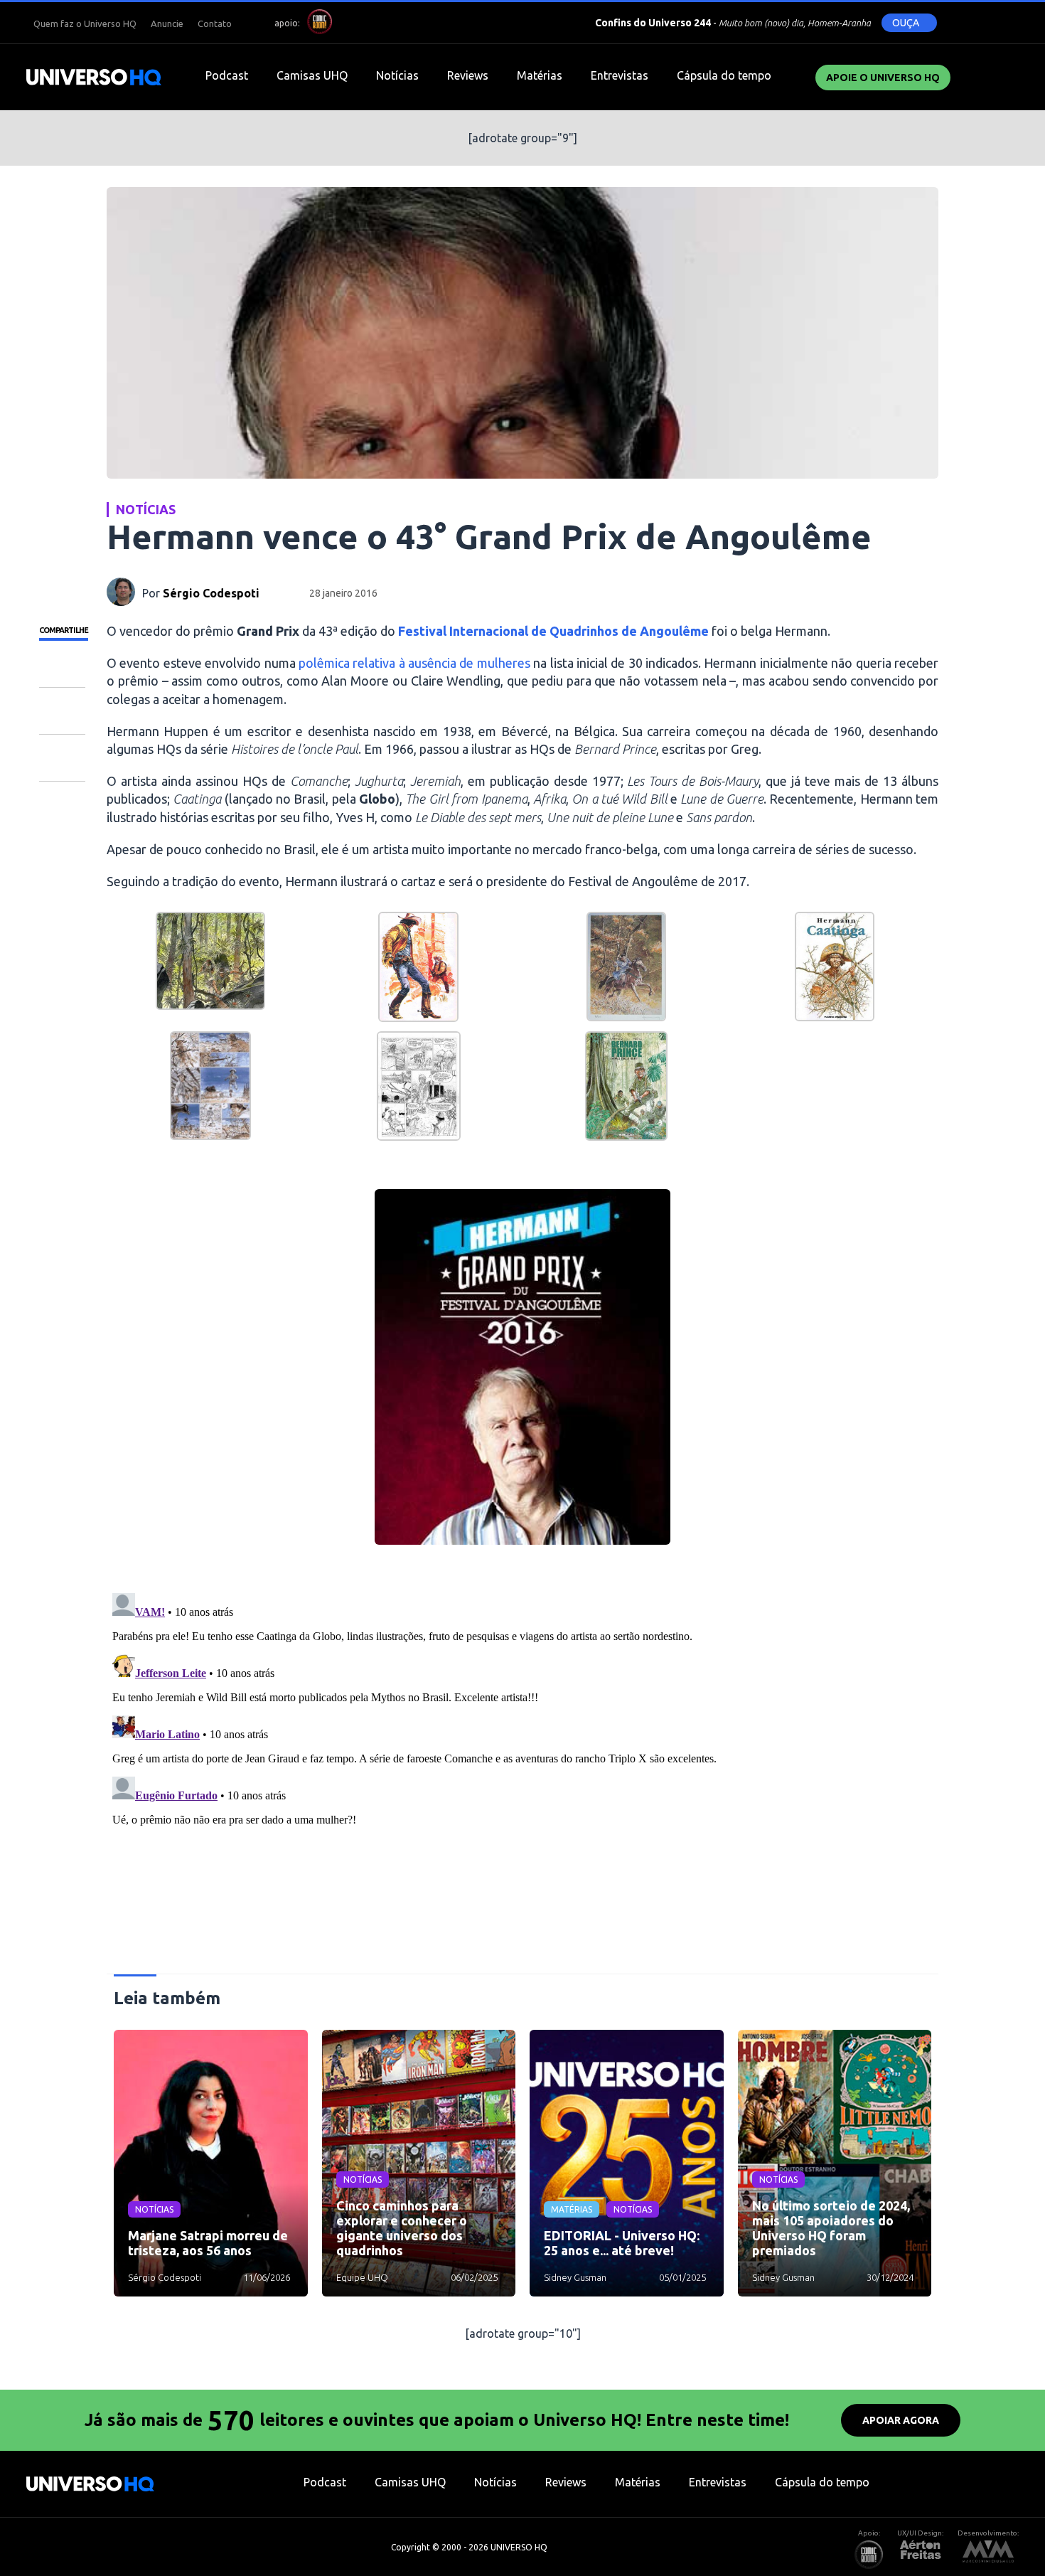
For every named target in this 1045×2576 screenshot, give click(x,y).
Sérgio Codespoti (211, 593)
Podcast (227, 75)
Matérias (540, 75)
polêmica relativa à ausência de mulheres (416, 663)
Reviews (468, 75)
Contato (215, 23)
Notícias (397, 75)
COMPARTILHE (64, 630)
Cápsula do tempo (724, 75)
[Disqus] (522, 1765)
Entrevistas (620, 75)
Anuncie (167, 23)
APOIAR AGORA (901, 2420)
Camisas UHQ (312, 75)
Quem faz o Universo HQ (85, 23)
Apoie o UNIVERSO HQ (883, 78)
